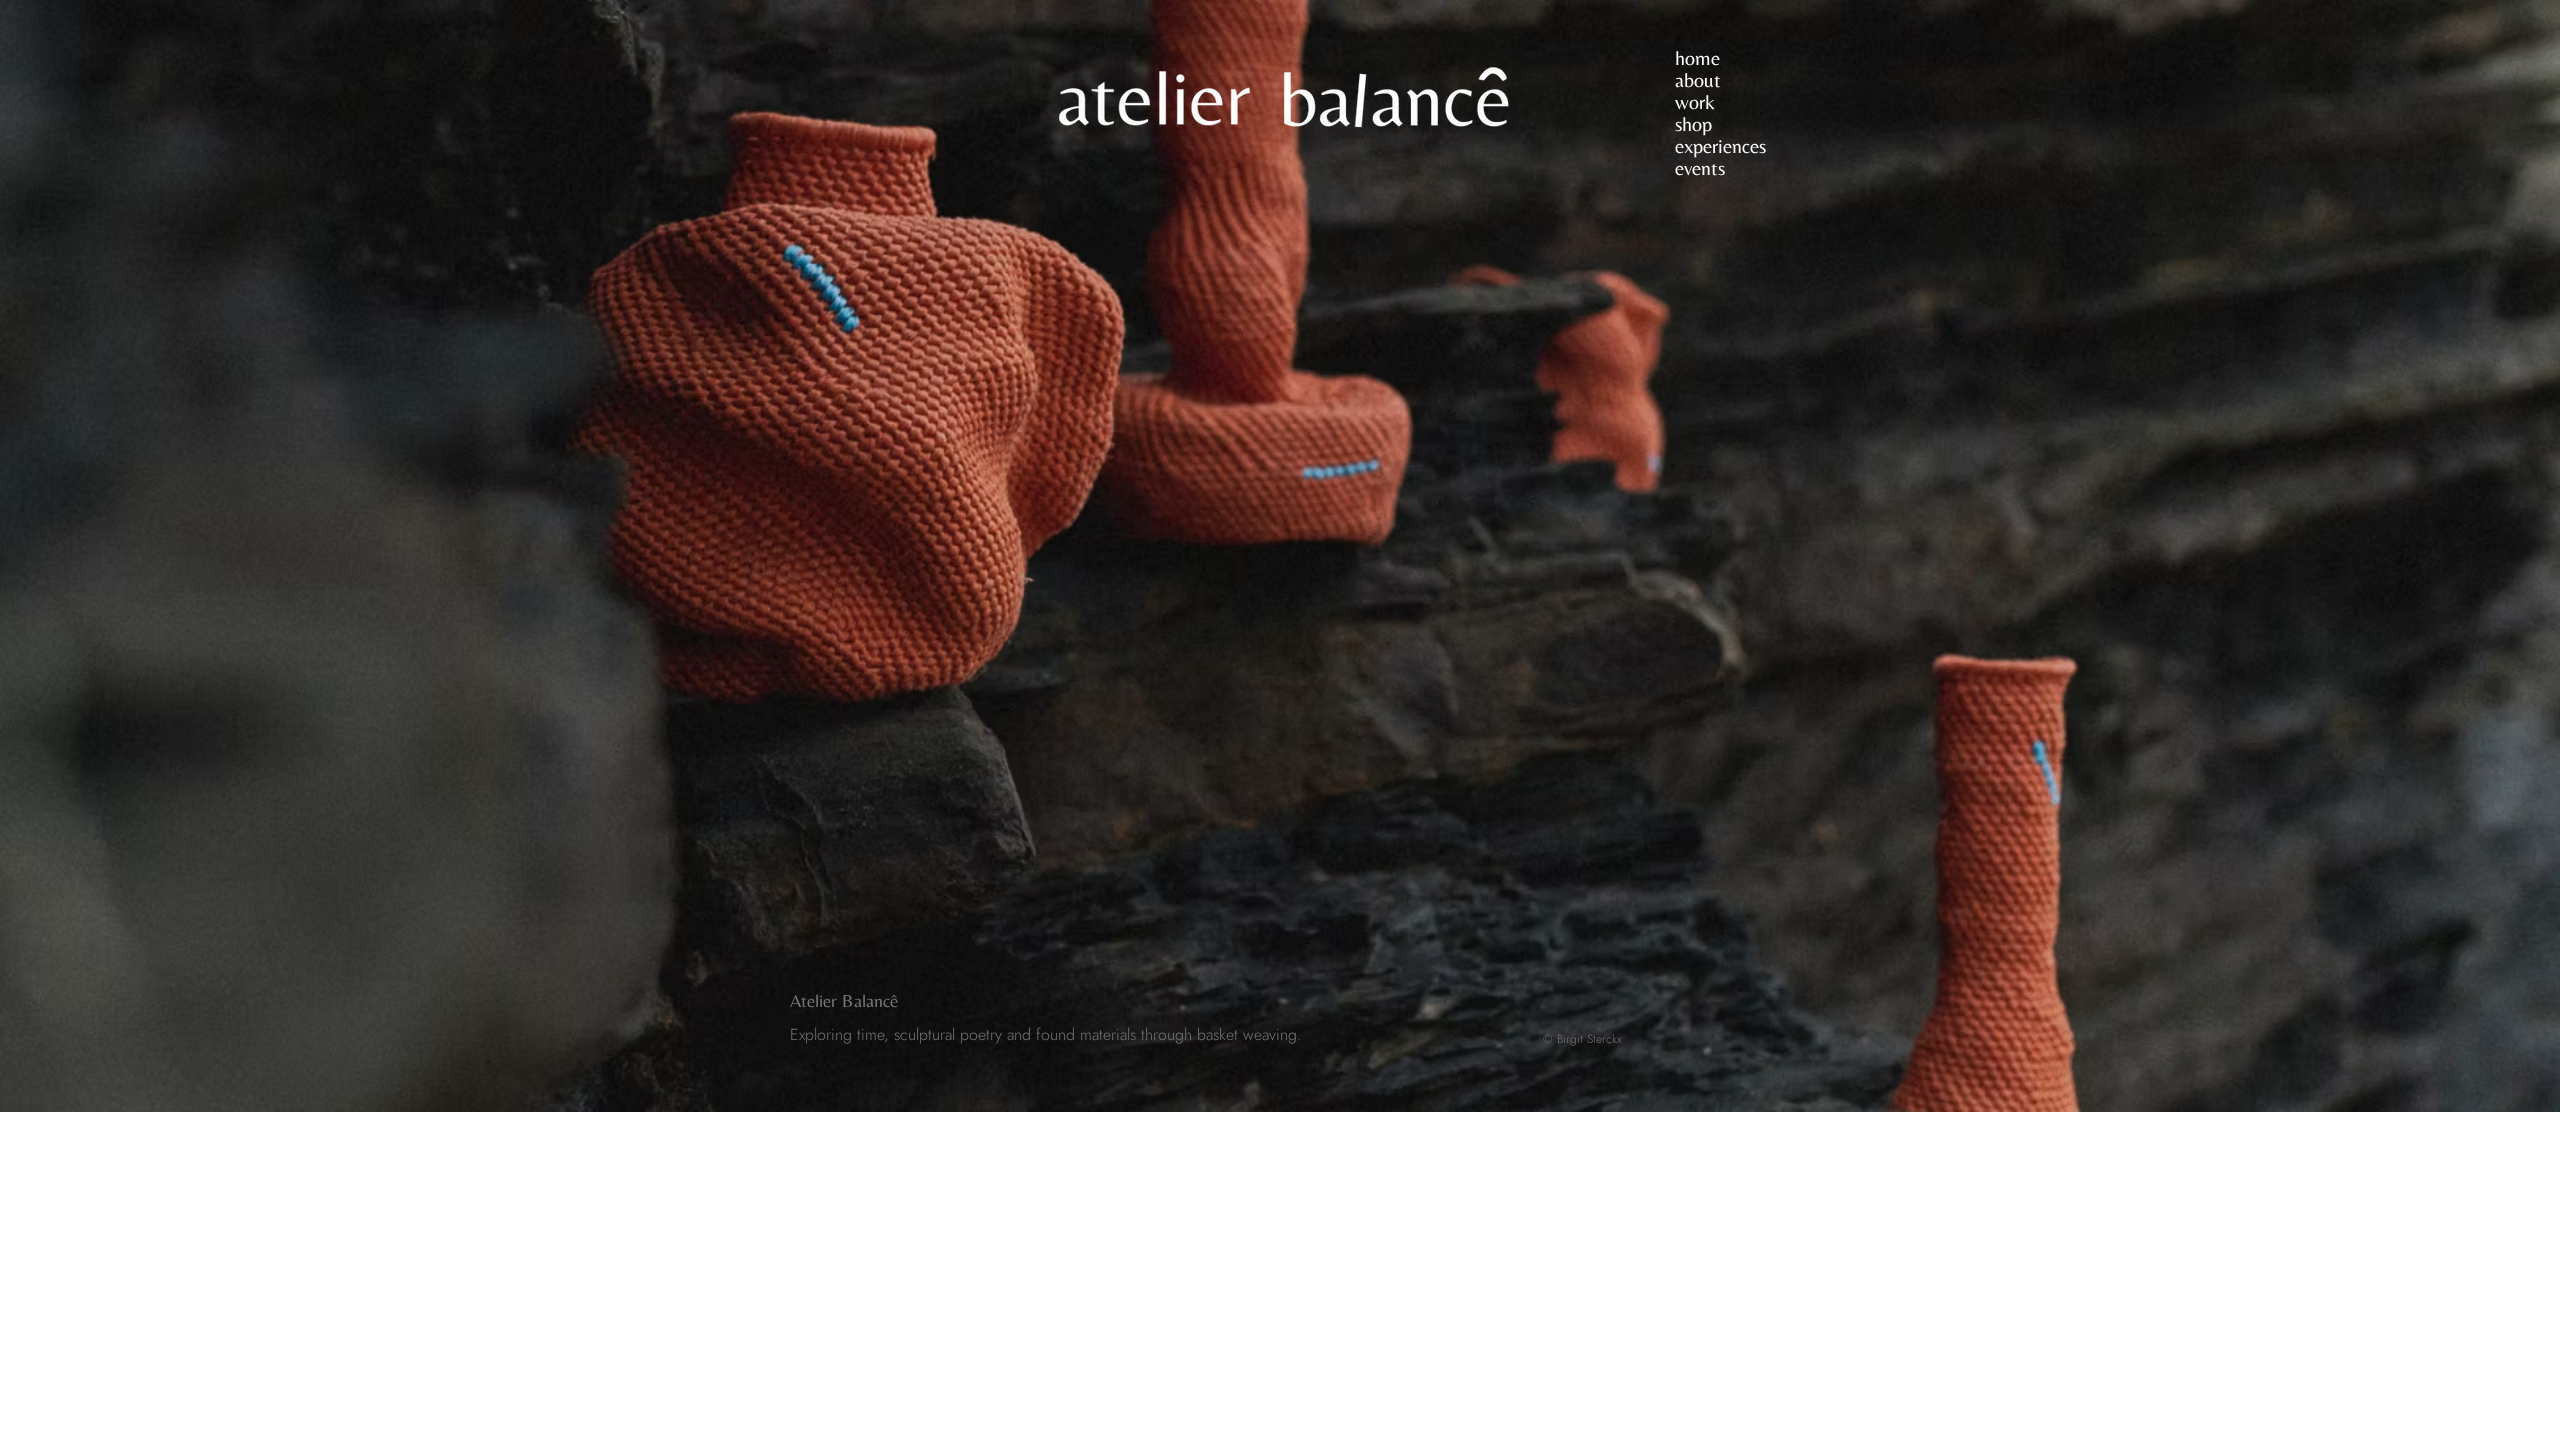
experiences (1720, 146)
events (1700, 168)
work (1695, 102)
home (1697, 58)
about (1698, 80)
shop (1693, 124)
